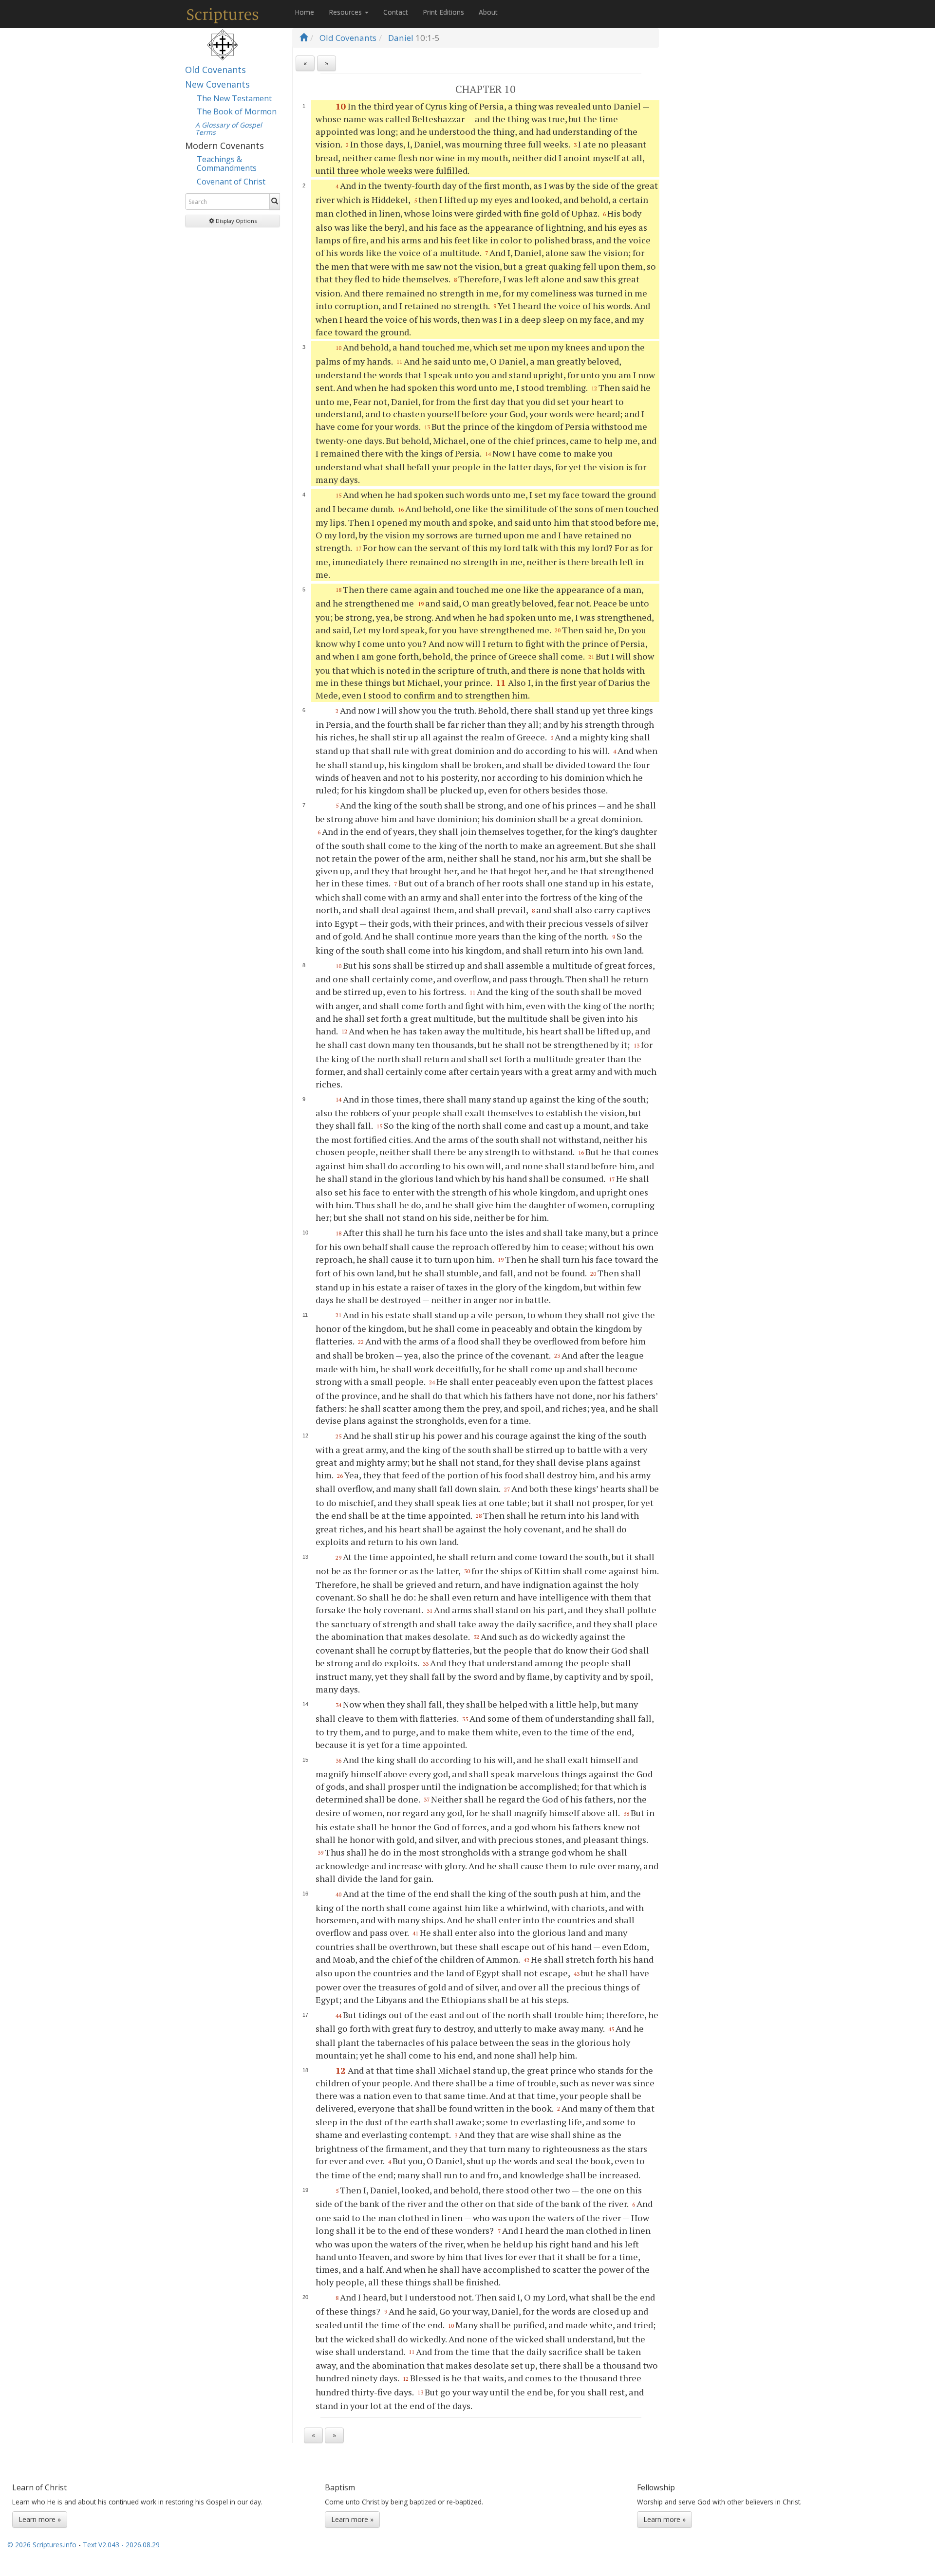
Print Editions (443, 12)
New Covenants (217, 84)
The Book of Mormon (237, 111)
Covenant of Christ (231, 182)
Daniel (401, 38)
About (488, 12)
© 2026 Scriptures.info (42, 2545)
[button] (233, 221)
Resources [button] (346, 12)
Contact (396, 12)
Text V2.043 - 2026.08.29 (121, 2545)
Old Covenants (215, 70)
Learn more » (40, 2519)
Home (304, 12)
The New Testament (234, 98)
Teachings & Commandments (227, 164)
